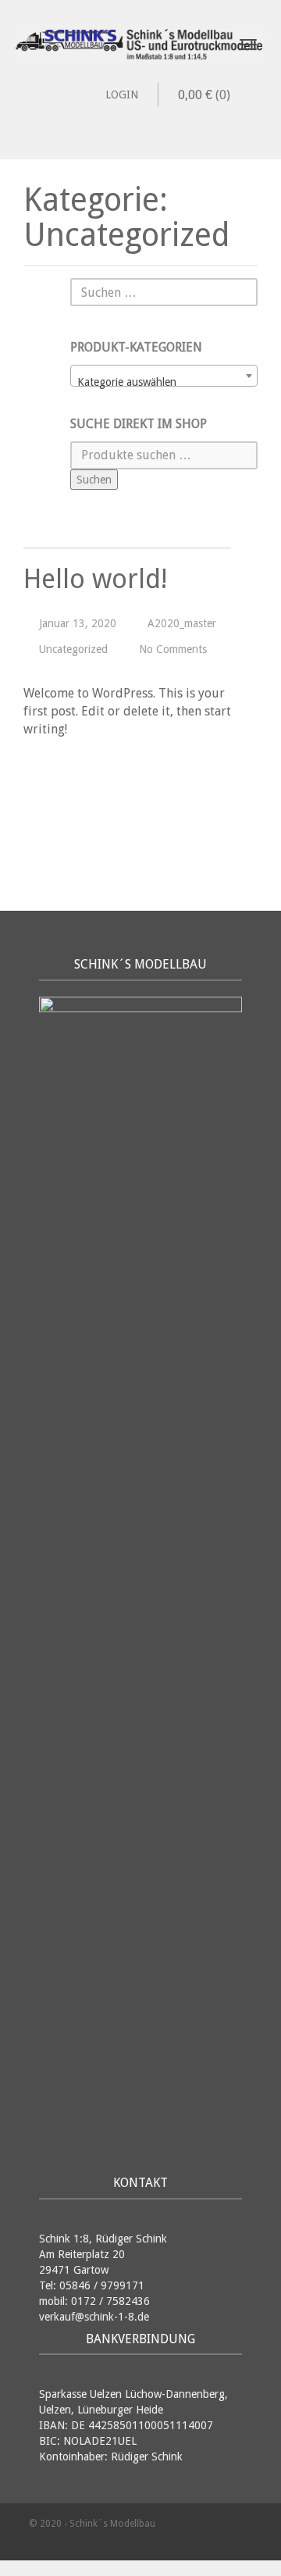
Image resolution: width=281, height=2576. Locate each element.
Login (122, 95)
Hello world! (95, 579)
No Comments (173, 649)
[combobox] (164, 376)
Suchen (94, 480)
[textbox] (164, 382)
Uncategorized (73, 649)
